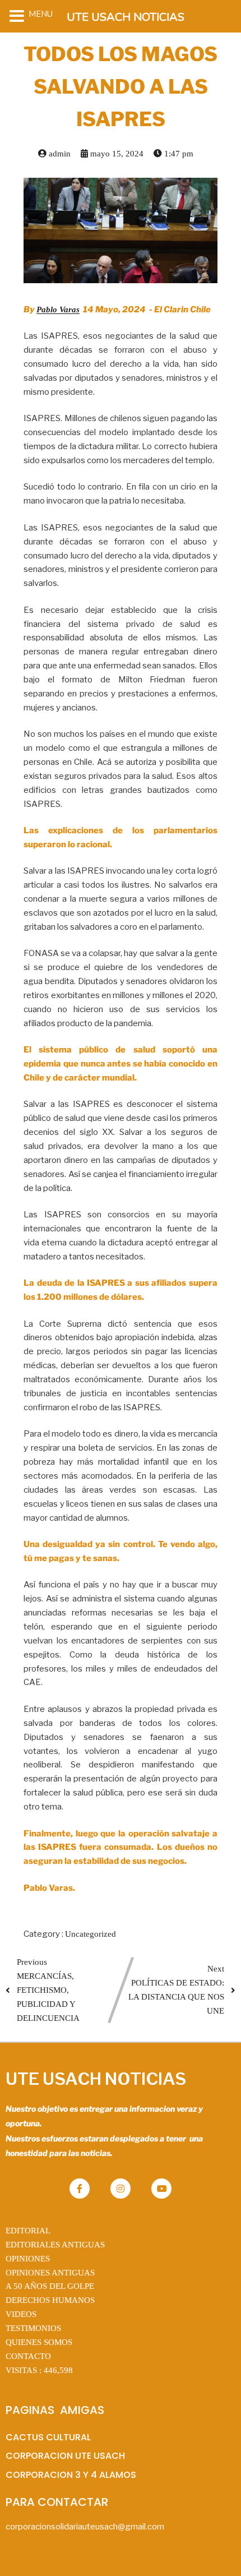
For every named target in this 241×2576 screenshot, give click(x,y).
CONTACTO (28, 2356)
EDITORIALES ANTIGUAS (55, 2245)
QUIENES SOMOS (39, 2342)
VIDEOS (21, 2314)
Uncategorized (91, 1934)
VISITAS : (39, 2370)
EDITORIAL (28, 2231)
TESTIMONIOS (33, 2328)
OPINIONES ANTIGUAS (50, 2273)
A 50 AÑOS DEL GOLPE (50, 2286)
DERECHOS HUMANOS (50, 2300)
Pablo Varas (58, 310)
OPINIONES (28, 2259)
